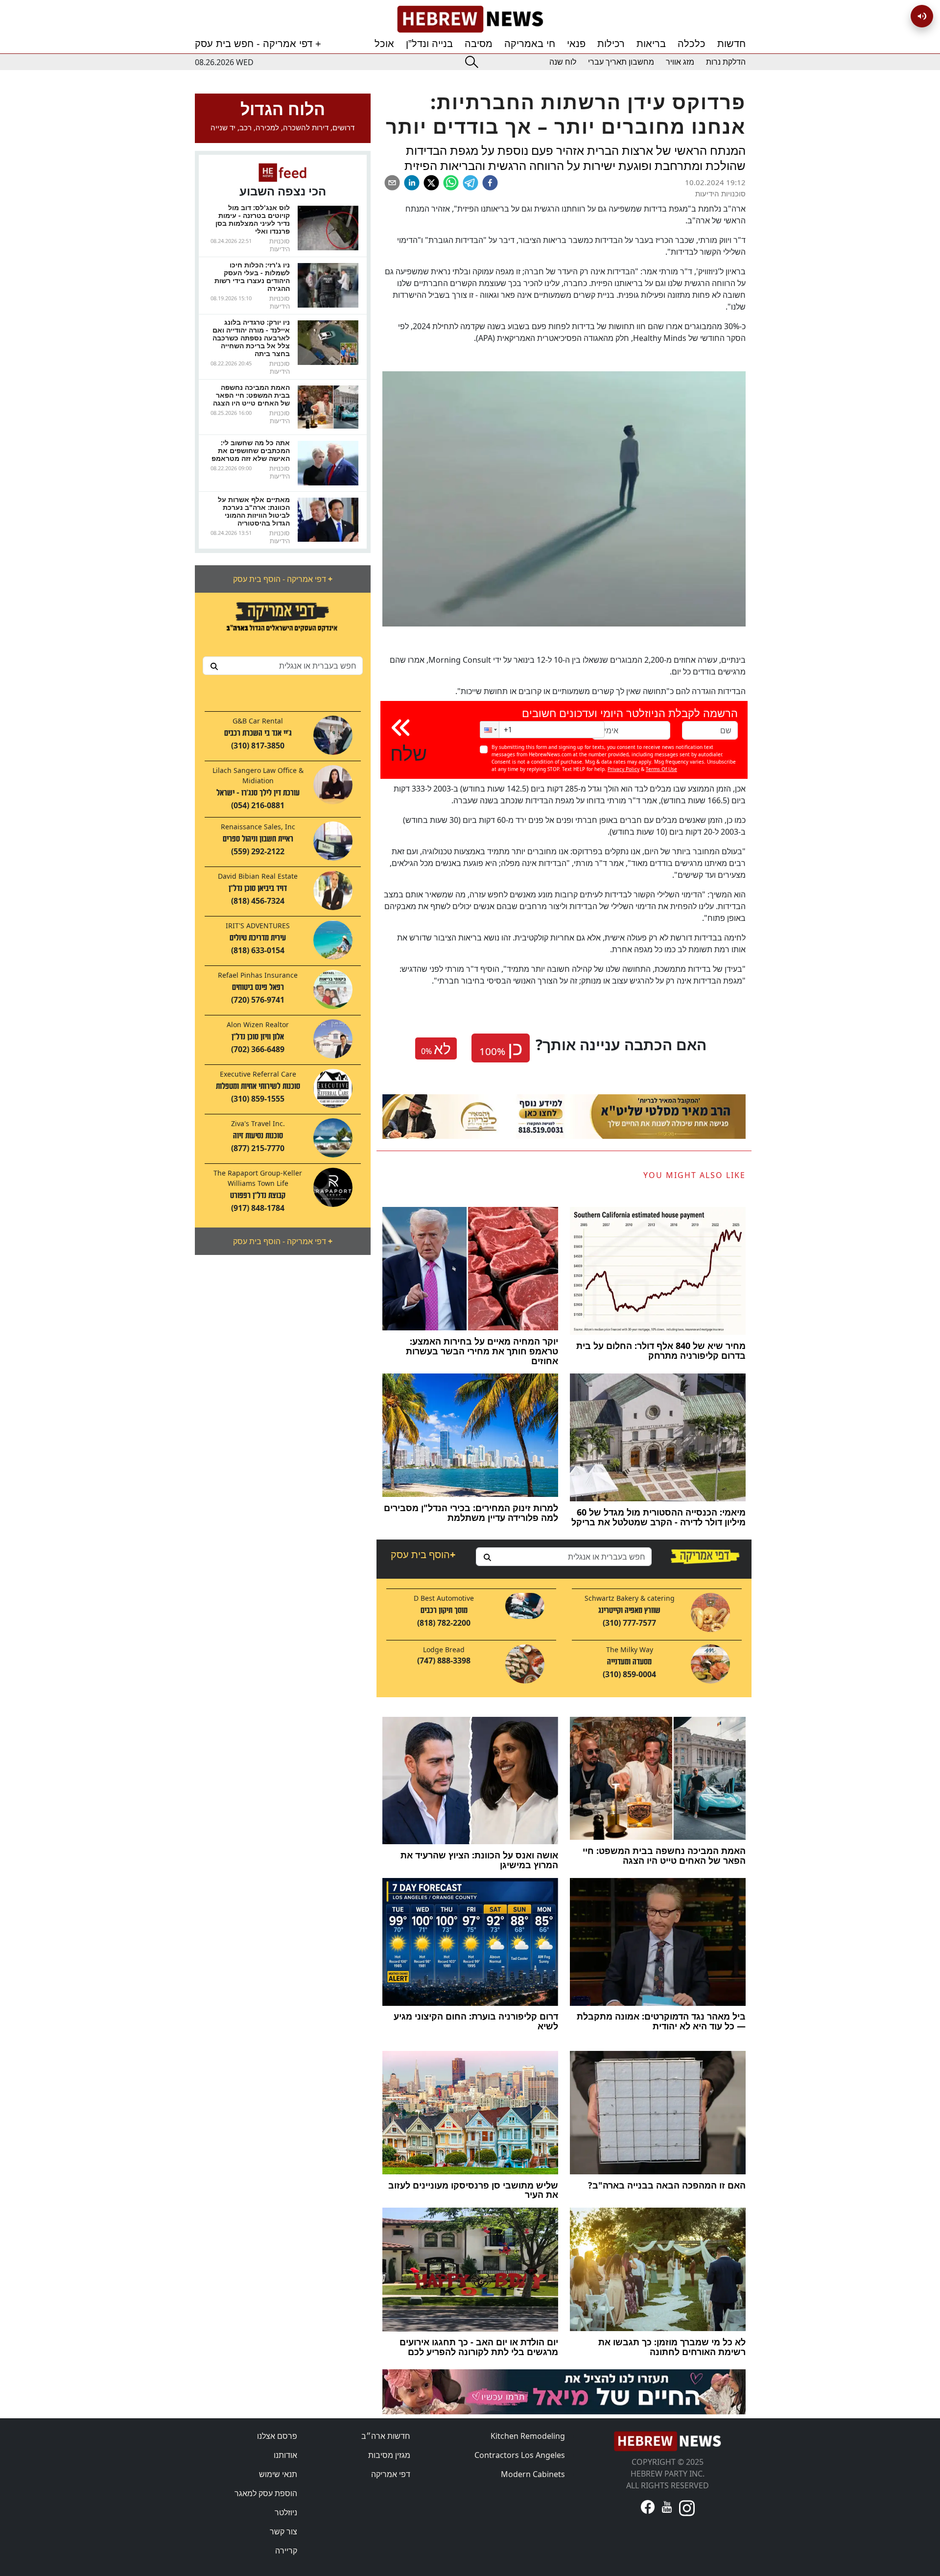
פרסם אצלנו (277, 2436)
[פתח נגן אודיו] (922, 16)
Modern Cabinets (533, 2474)
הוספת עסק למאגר (266, 2493)
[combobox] (283, 666)
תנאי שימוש (278, 2474)
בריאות (651, 44)
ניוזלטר (286, 2512)
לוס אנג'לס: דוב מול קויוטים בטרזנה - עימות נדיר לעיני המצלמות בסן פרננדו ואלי (253, 219)
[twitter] (431, 183)
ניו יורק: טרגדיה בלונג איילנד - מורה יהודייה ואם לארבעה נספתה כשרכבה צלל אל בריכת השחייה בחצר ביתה (251, 338)
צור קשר (283, 2531)
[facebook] (490, 183)
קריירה (286, 2551)
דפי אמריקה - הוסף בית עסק (283, 579)
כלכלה (692, 44)
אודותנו (285, 2455)
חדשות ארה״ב (386, 2436)
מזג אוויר (680, 62)
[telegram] (470, 183)
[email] (392, 183)
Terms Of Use (661, 769)
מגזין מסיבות (389, 2455)
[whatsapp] (451, 183)
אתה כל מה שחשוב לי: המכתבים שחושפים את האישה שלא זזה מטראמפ (251, 450)
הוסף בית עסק (423, 1554)
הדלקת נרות (726, 62)
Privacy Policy (623, 769)
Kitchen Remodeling (528, 2436)
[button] (490, 730)
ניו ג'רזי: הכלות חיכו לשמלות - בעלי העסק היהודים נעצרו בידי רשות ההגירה (252, 277)
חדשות (731, 44)
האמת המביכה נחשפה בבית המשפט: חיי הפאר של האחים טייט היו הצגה (251, 395)
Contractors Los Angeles (520, 2455)
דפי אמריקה (391, 2474)
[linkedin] (412, 183)
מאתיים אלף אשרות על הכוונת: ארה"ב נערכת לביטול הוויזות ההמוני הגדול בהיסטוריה (254, 511)
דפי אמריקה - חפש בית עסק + (258, 44)
